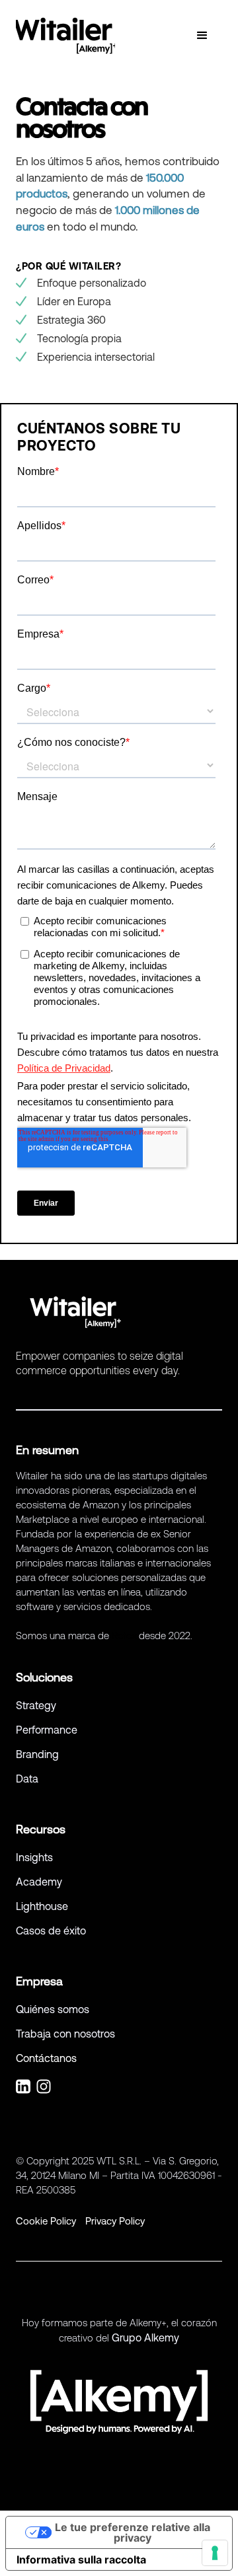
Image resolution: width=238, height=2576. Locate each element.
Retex (124, 1636)
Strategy (36, 1705)
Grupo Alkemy (145, 2337)
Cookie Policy (46, 2221)
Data (27, 1779)
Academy (39, 1882)
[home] (65, 36)
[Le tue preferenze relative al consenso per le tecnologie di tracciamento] (215, 2553)
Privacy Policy (115, 2221)
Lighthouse (42, 1906)
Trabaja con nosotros (67, 2034)
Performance (47, 1730)
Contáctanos (46, 2058)
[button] (202, 36)
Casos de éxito (52, 1931)
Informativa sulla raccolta (81, 2559)
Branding (37, 1754)
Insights (34, 1857)
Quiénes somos (53, 2009)
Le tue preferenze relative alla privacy (133, 2532)
